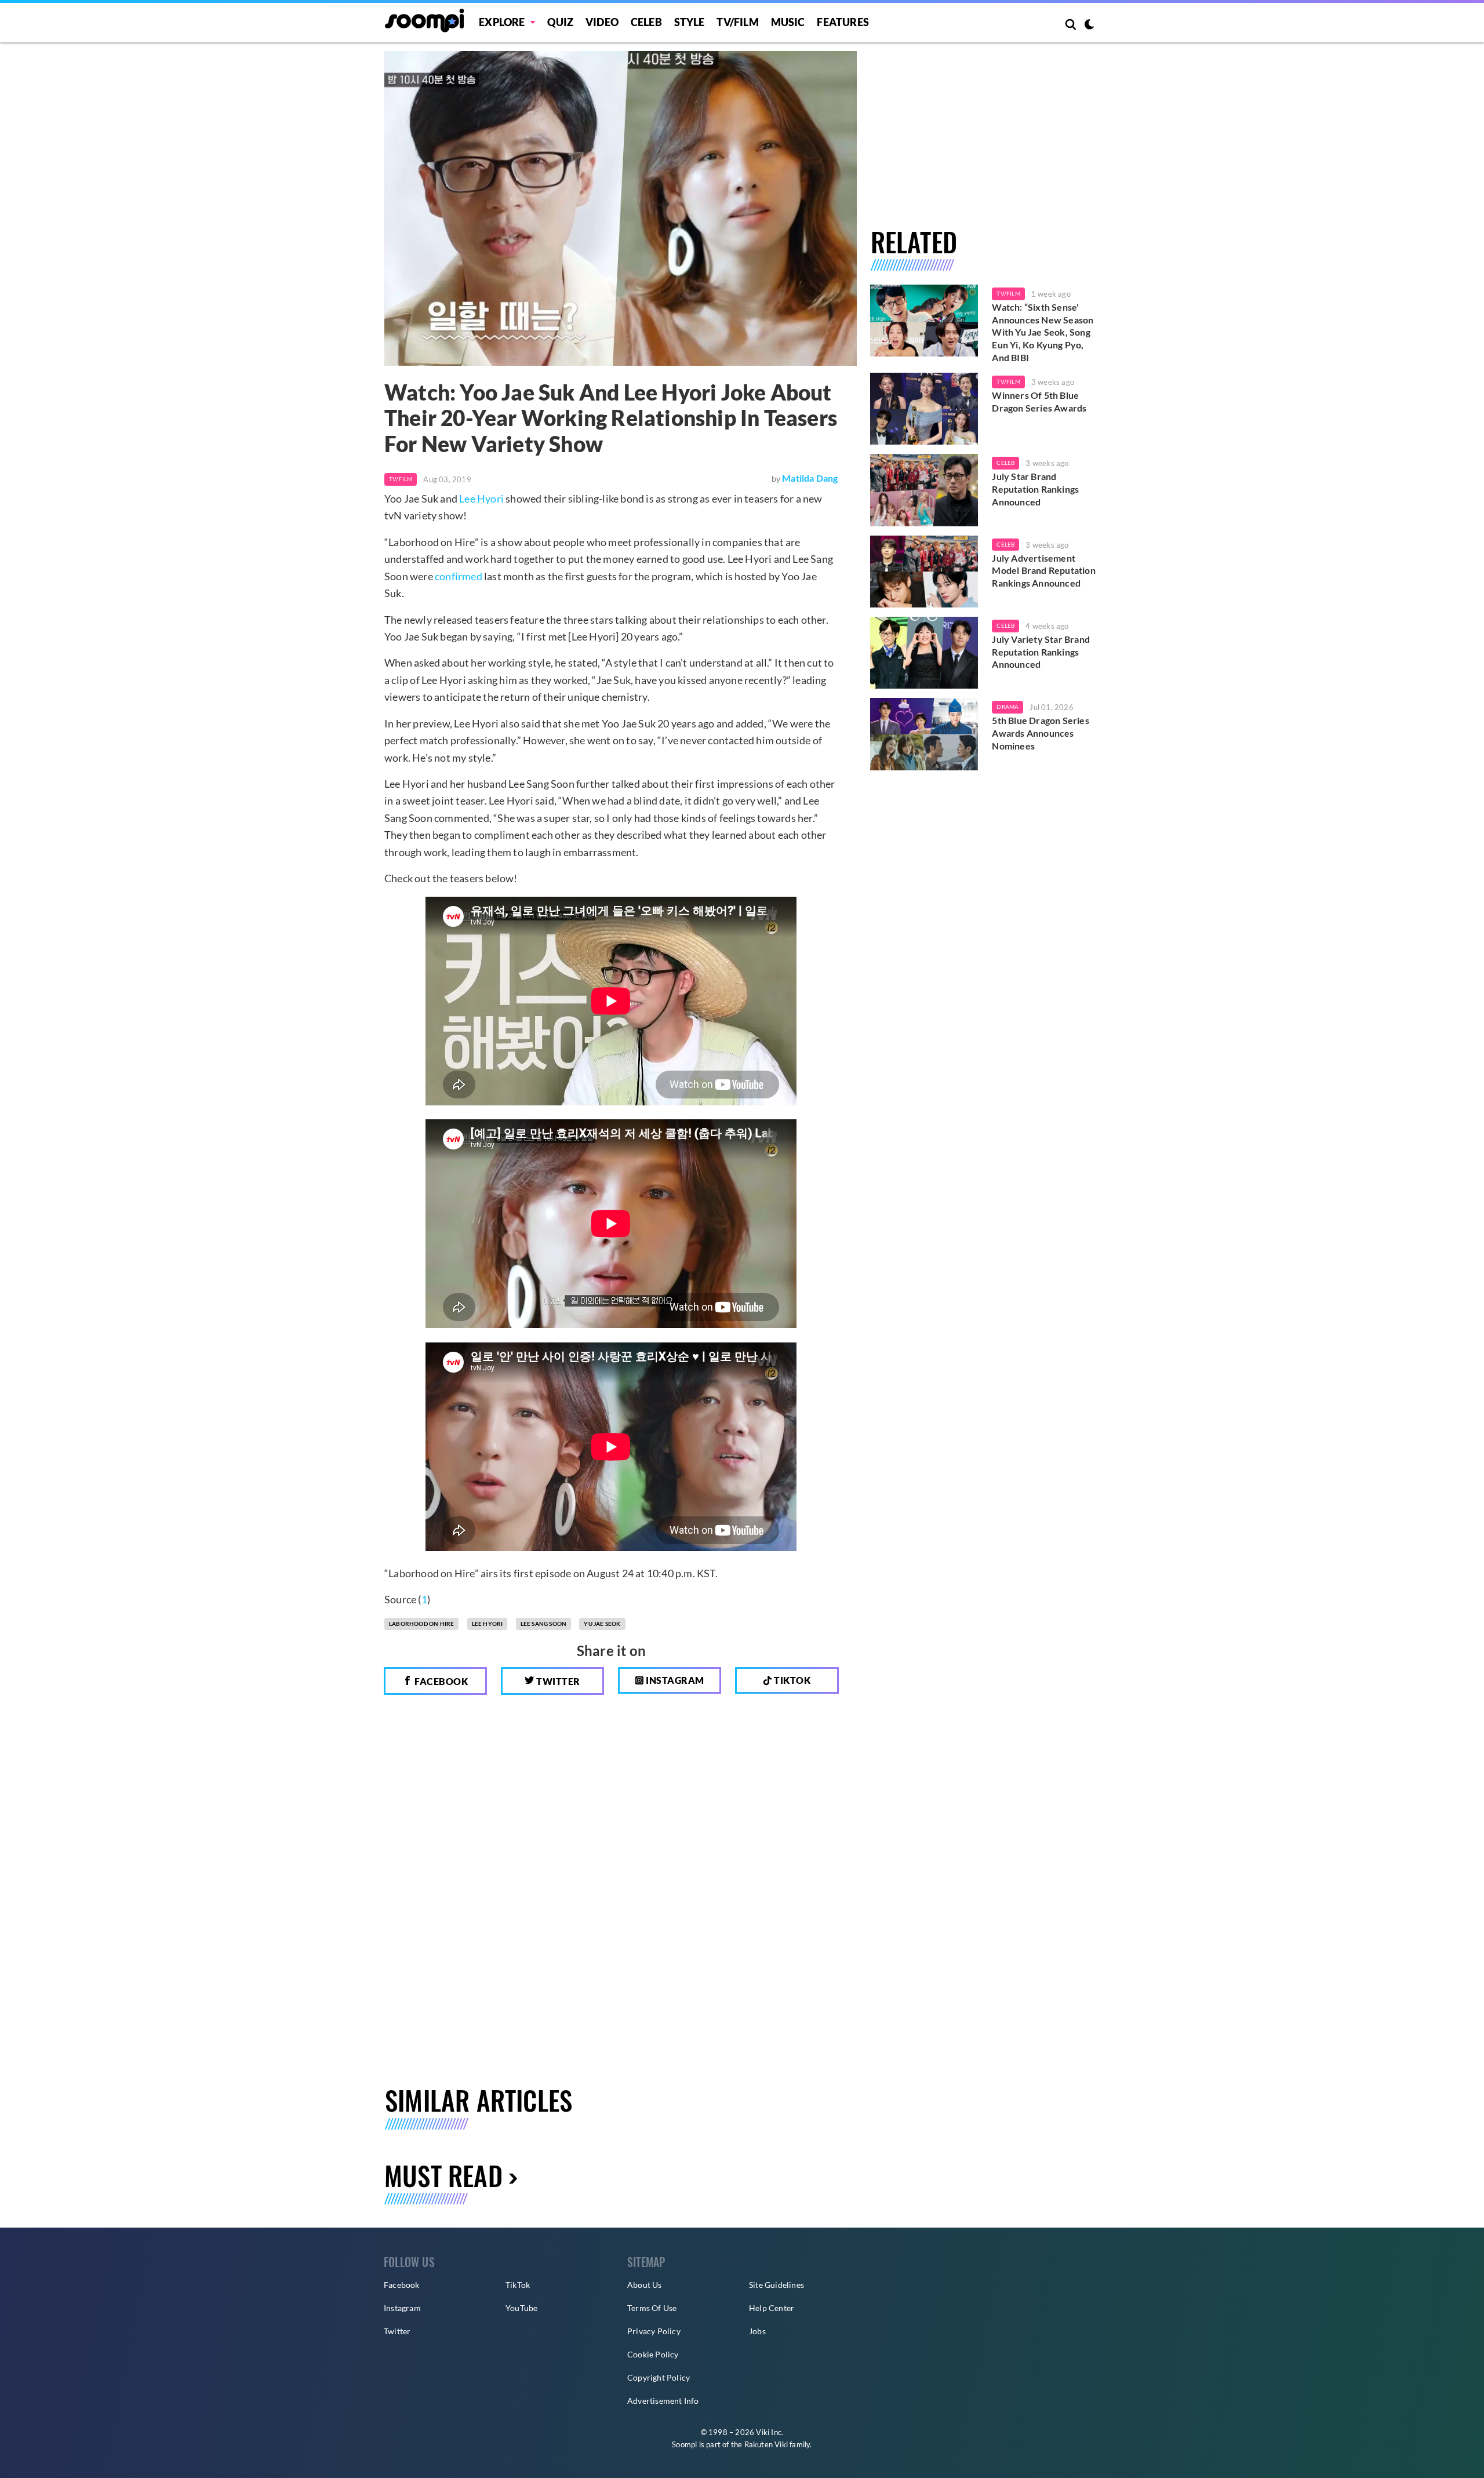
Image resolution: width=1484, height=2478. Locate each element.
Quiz (560, 22)
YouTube (521, 2308)
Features (843, 22)
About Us (645, 2285)
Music (788, 22)
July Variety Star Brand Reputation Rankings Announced (1041, 652)
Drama (1007, 707)
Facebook (441, 1681)
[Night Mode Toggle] (1089, 26)
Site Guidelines (776, 2285)
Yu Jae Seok (602, 1624)
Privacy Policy (654, 2331)
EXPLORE (502, 22)
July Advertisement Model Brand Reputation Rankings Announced (1043, 570)
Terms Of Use (652, 2308)
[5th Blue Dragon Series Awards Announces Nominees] (924, 734)
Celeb (646, 22)
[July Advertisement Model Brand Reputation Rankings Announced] (924, 572)
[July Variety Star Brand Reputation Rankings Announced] (924, 653)
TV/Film (401, 479)
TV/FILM (737, 22)
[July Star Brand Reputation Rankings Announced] (924, 490)
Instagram (674, 1680)
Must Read (443, 2175)
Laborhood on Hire (421, 1624)
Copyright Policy (659, 2377)
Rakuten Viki (766, 2444)
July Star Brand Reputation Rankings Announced (1035, 489)
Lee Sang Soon (544, 1624)
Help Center (772, 2308)
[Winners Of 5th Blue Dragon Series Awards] (924, 409)
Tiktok (792, 1680)
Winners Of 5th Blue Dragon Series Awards (1039, 401)
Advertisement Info (663, 2401)
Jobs (757, 2331)
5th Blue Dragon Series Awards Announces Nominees (1040, 733)
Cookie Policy (653, 2354)
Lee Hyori (481, 498)
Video (602, 22)
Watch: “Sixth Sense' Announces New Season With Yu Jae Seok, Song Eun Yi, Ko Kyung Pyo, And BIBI (1043, 332)
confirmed (459, 576)
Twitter (557, 1681)
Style (690, 22)
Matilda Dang (810, 478)
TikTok (518, 2285)
